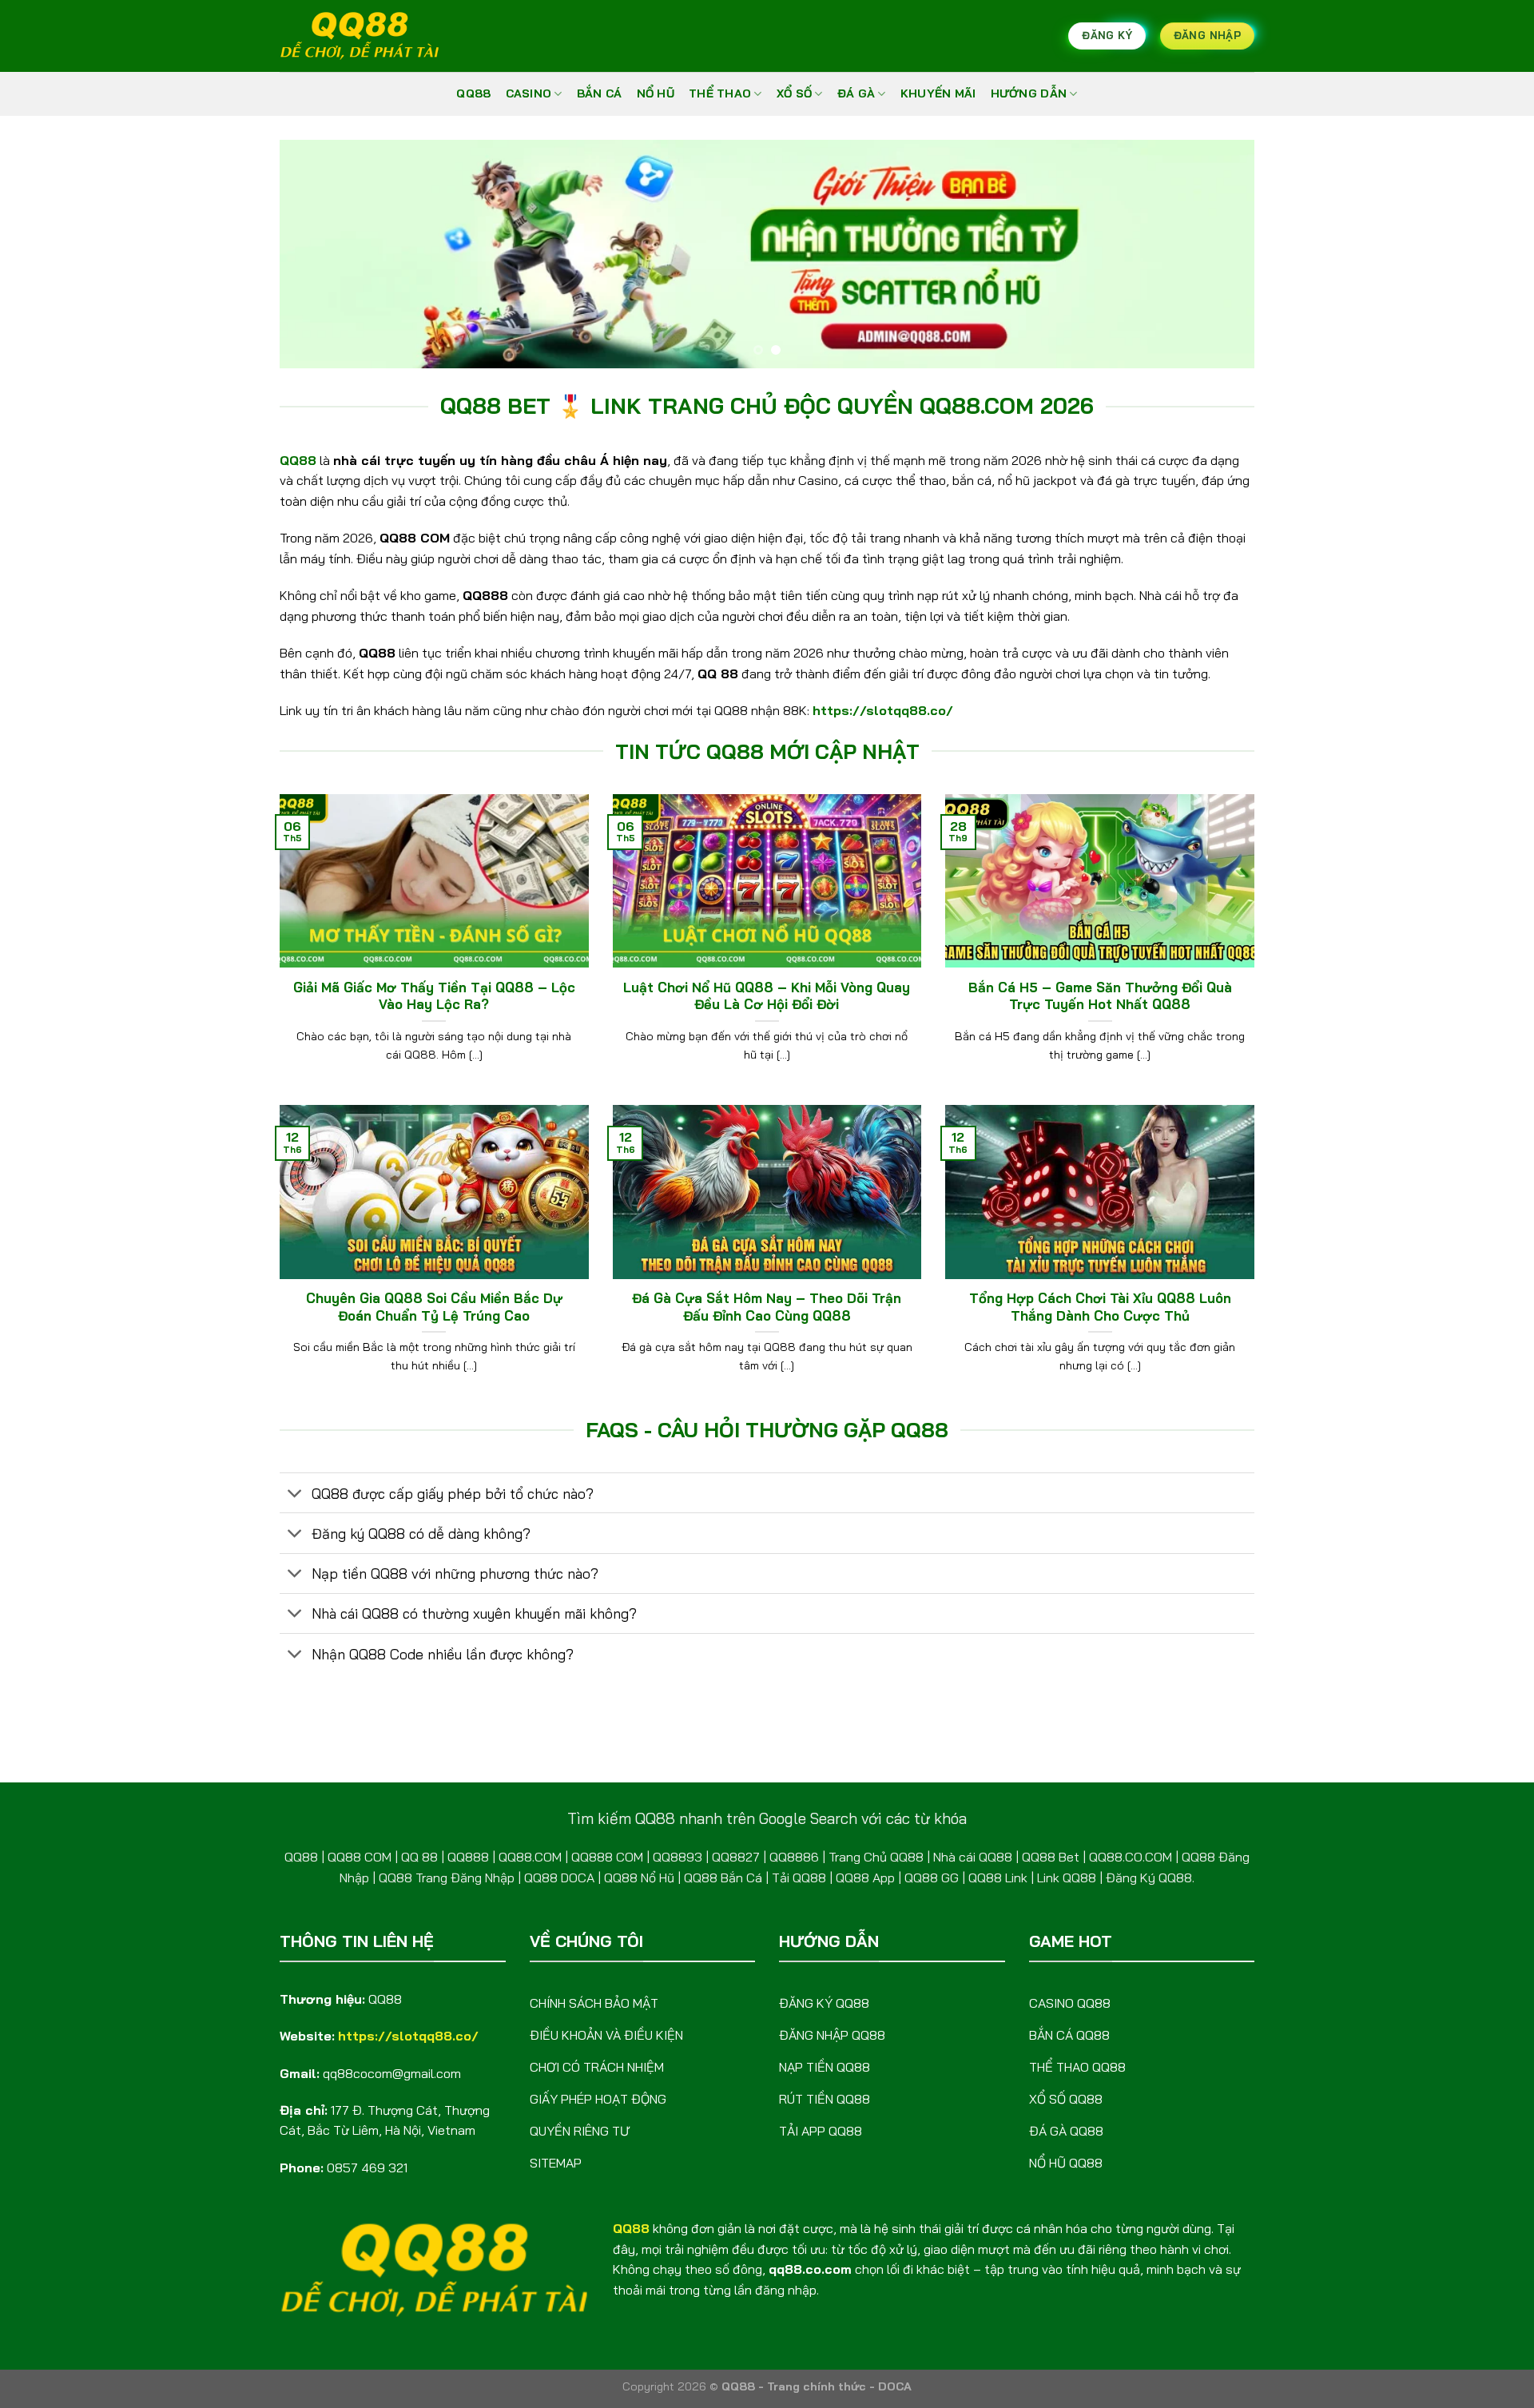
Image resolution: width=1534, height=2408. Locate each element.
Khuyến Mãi (938, 93)
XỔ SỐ (794, 93)
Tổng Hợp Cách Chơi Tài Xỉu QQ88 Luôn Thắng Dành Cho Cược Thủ (1100, 1307)
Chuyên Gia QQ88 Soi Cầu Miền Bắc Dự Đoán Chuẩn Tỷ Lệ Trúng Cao (434, 1307)
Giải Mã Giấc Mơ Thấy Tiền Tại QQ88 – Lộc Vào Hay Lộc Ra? (434, 996)
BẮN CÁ (600, 93)
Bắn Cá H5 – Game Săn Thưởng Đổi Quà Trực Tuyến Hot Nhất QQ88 (1100, 996)
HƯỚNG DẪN (1029, 93)
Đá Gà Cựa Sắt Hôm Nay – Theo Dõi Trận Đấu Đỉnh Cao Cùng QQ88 (767, 1307)
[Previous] (320, 254)
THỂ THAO (720, 93)
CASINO (529, 93)
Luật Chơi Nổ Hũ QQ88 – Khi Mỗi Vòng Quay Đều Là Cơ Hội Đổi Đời (767, 996)
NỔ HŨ (656, 93)
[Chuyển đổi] (295, 1494)
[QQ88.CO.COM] (360, 36)
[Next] (1214, 254)
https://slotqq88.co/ (883, 710)
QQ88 (473, 93)
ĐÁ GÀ (856, 93)
